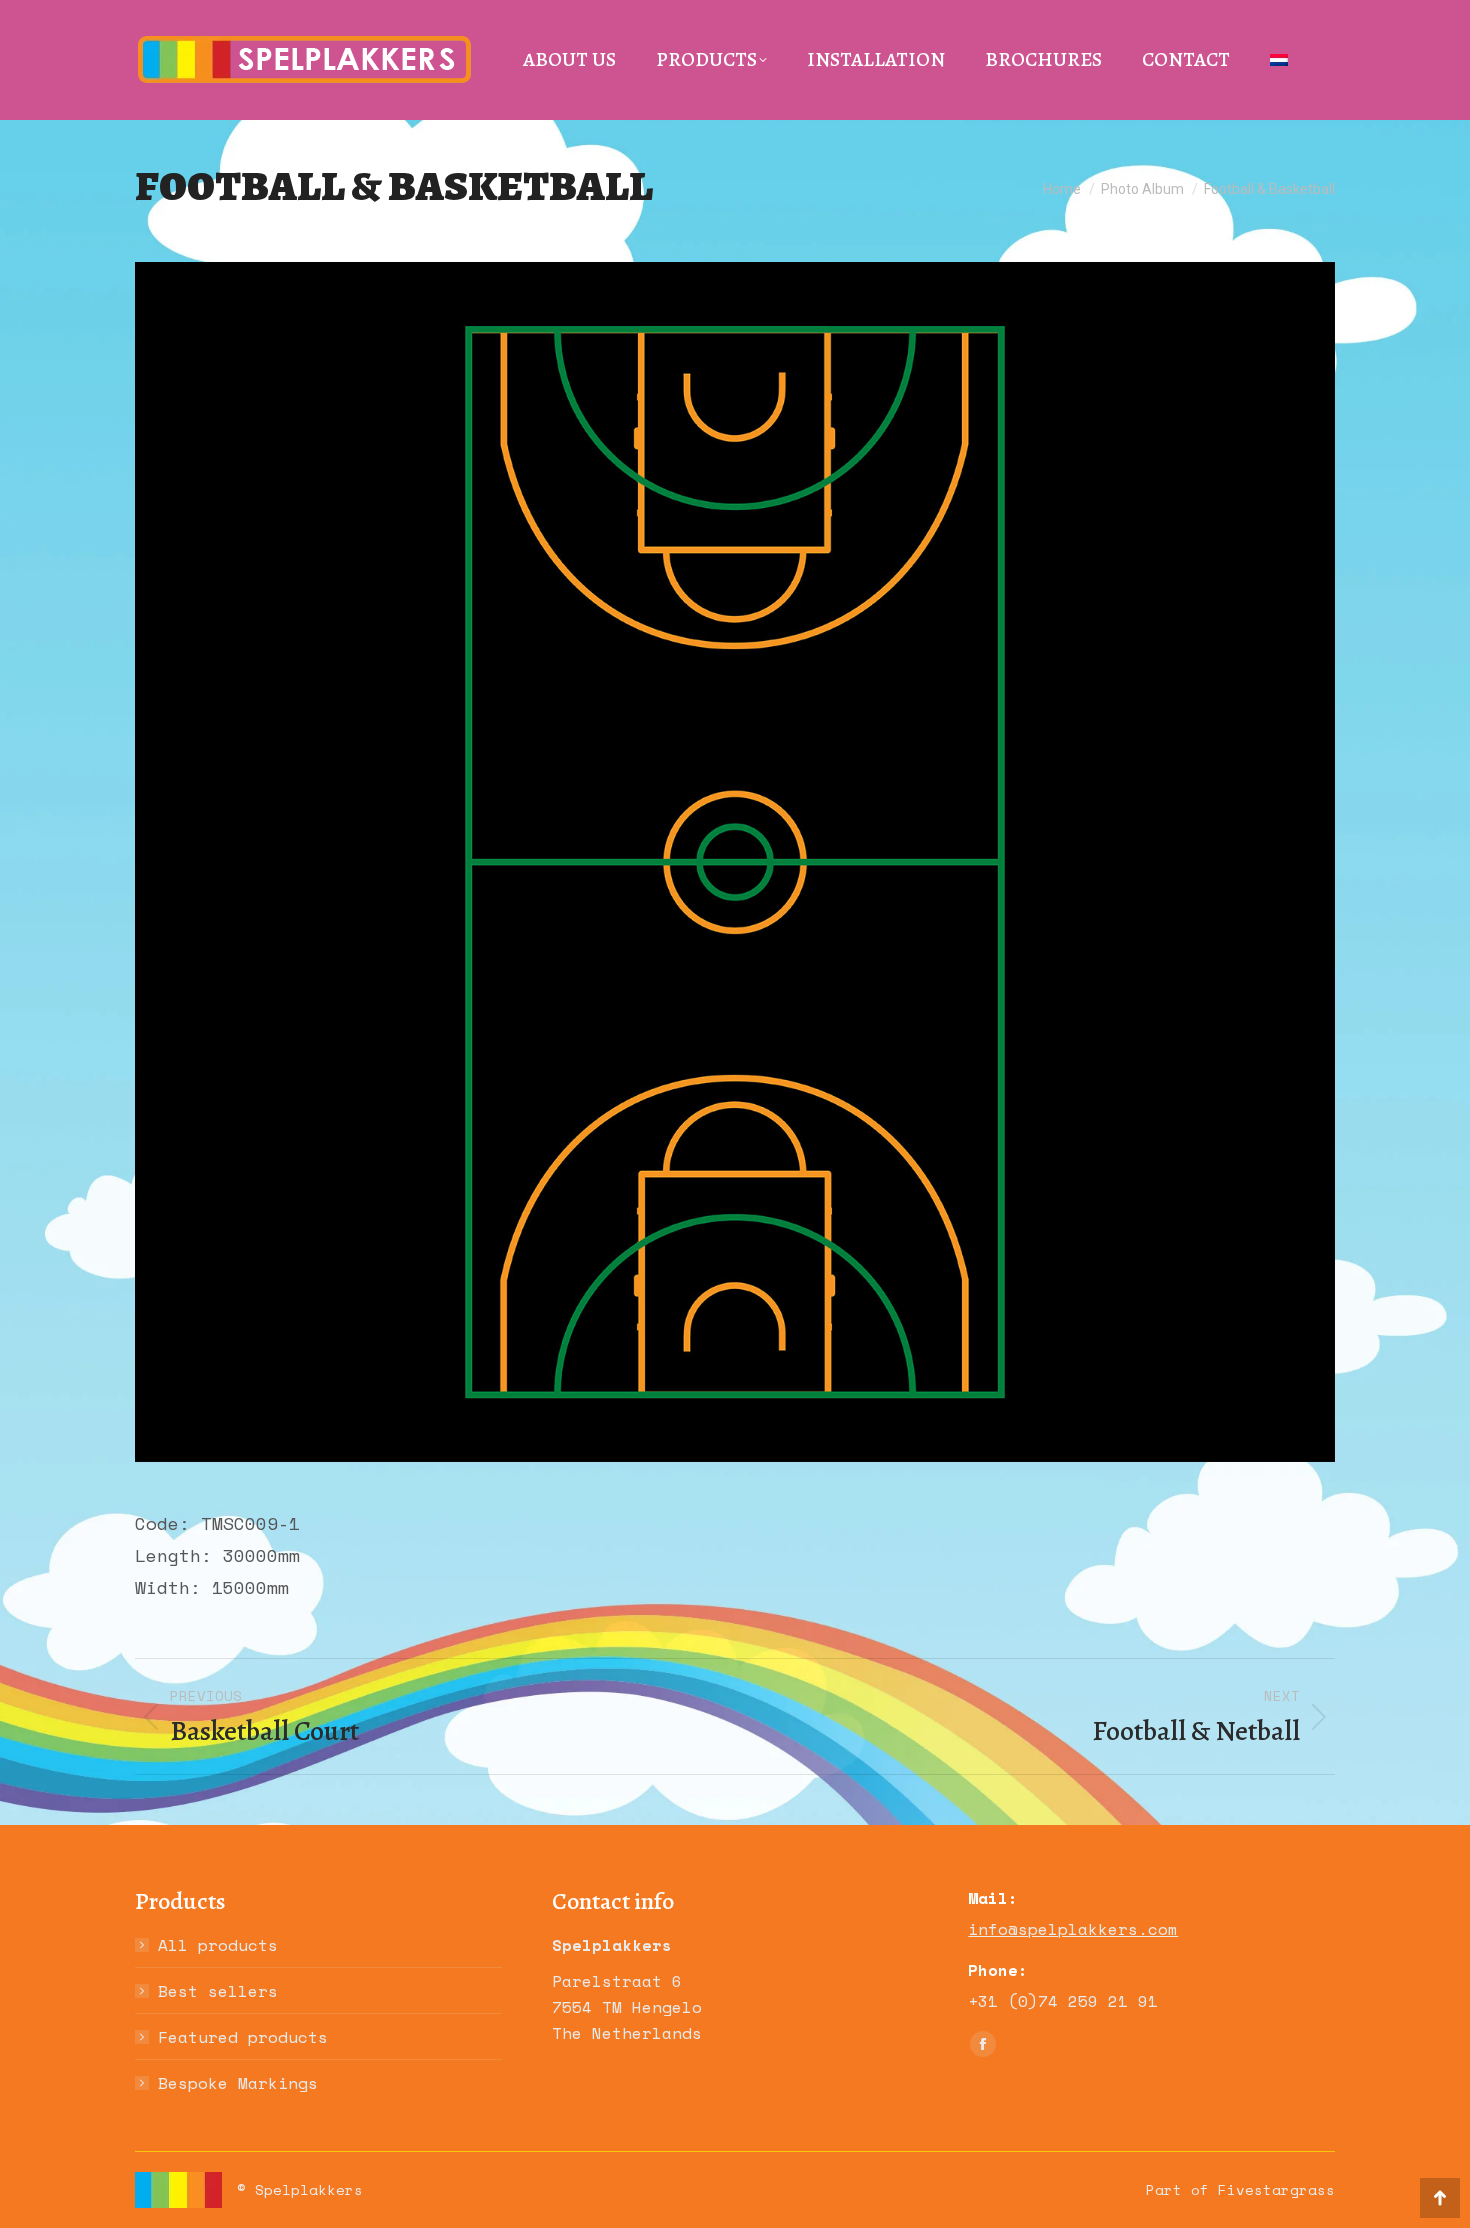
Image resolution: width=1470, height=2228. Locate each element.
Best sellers (218, 1991)
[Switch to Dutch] (1279, 60)
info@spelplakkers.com (1073, 1929)
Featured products (243, 2037)
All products (218, 1945)
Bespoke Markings (238, 2083)
